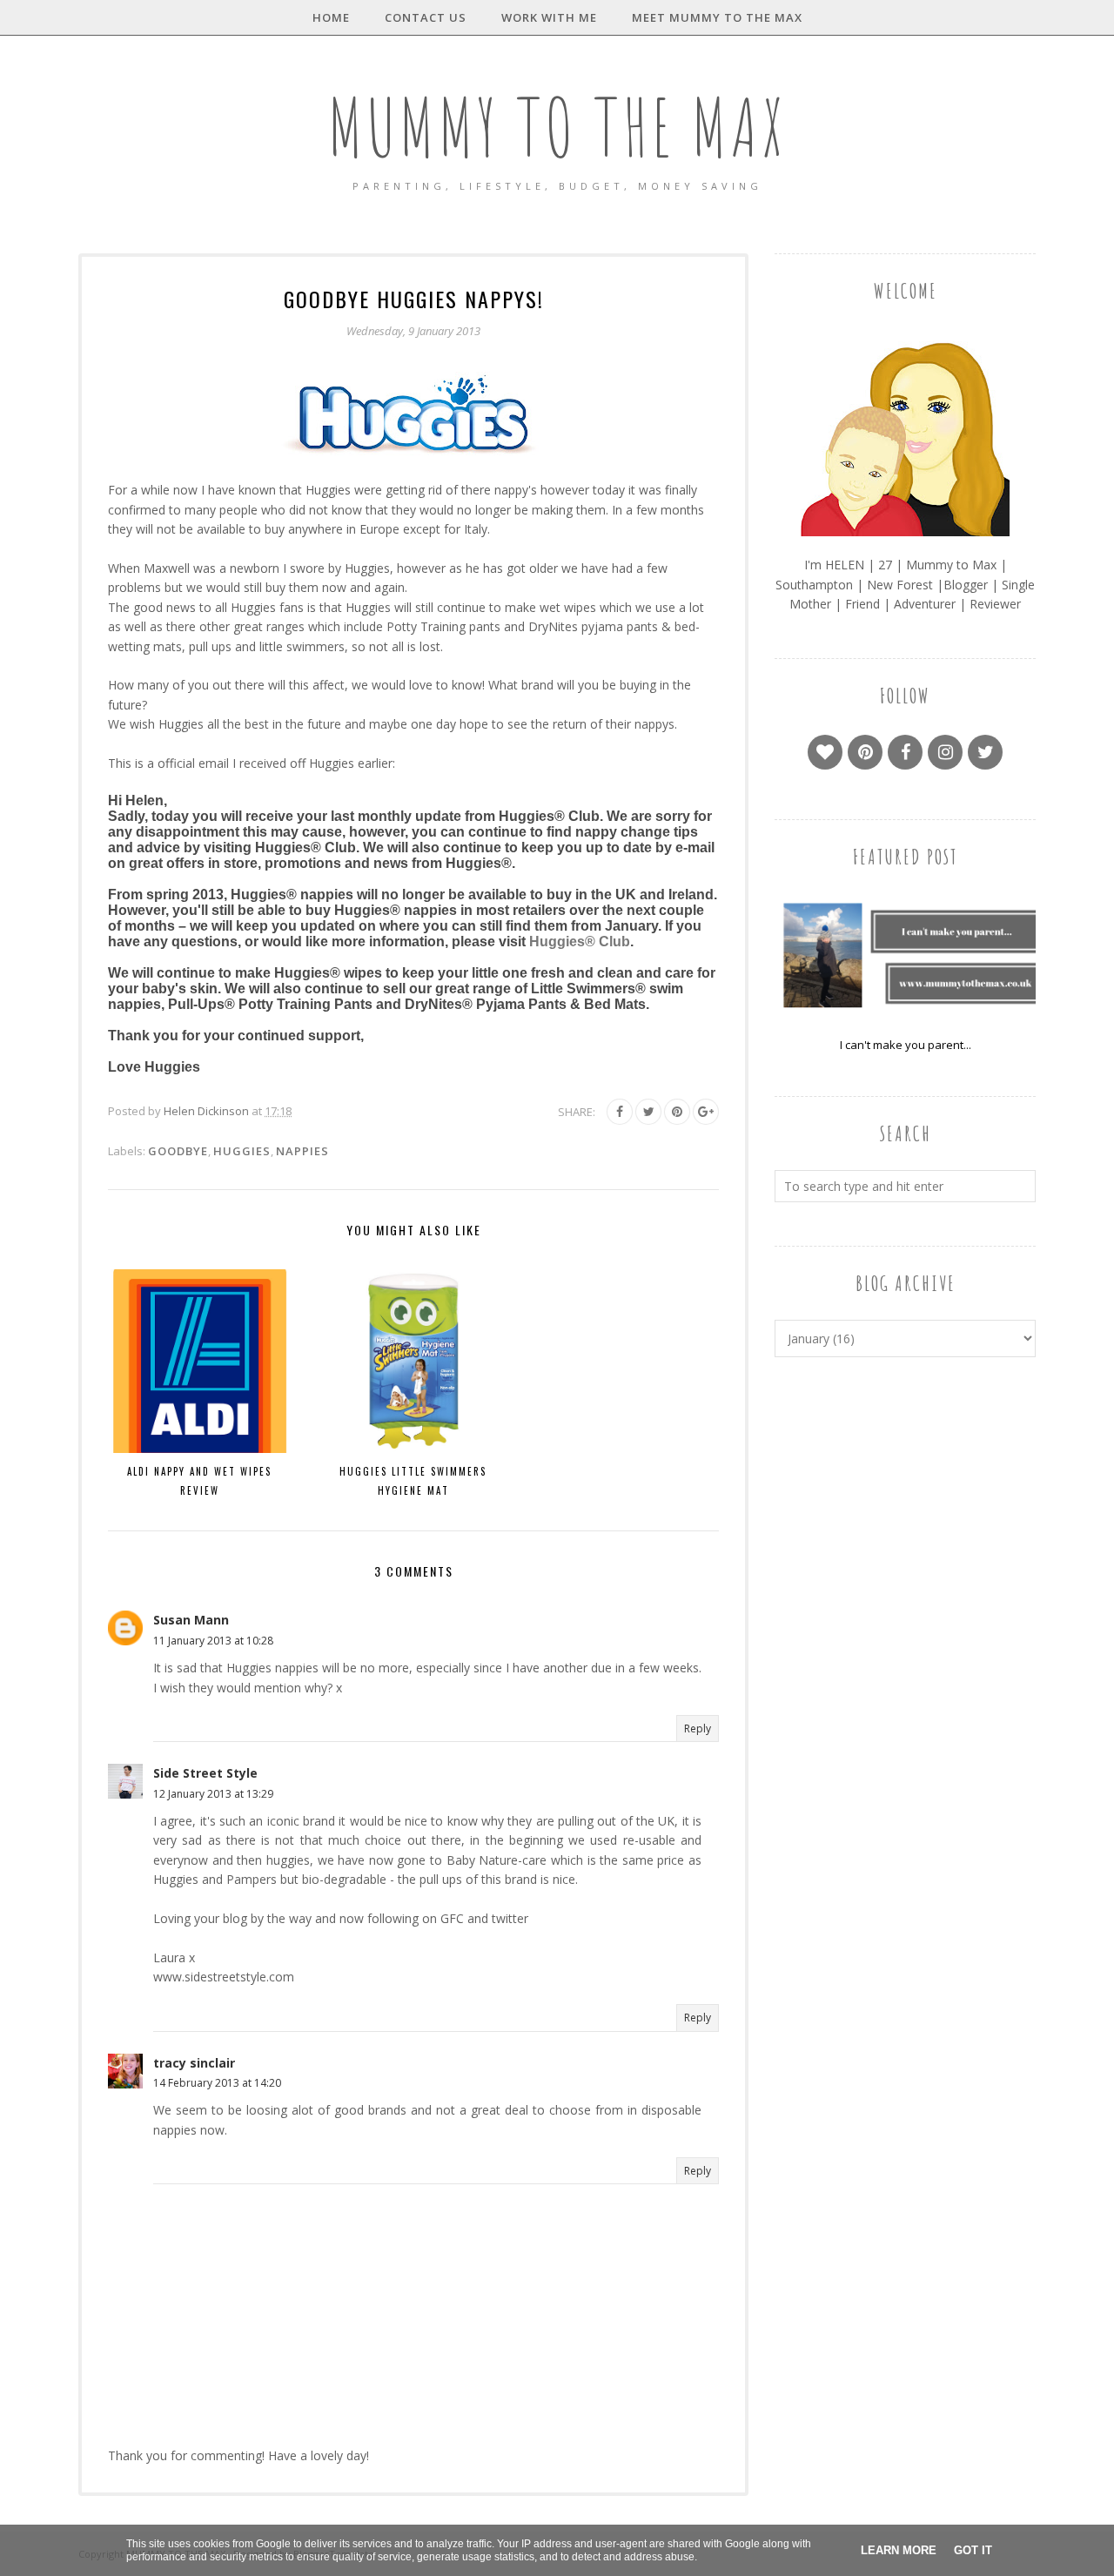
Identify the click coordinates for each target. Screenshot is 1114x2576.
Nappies (302, 1151)
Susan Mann (191, 1620)
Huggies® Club (580, 942)
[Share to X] (648, 1112)
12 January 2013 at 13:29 (213, 1794)
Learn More (899, 2550)
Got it (973, 2550)
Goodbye (178, 1151)
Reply (698, 1729)
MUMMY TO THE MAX (557, 127)
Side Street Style (205, 1773)
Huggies (242, 1151)
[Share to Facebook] (620, 1112)
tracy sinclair (194, 2063)
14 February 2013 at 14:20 (217, 2083)
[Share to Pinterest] (677, 1112)
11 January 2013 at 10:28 (213, 1641)
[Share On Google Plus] (706, 1112)
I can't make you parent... (906, 1045)
